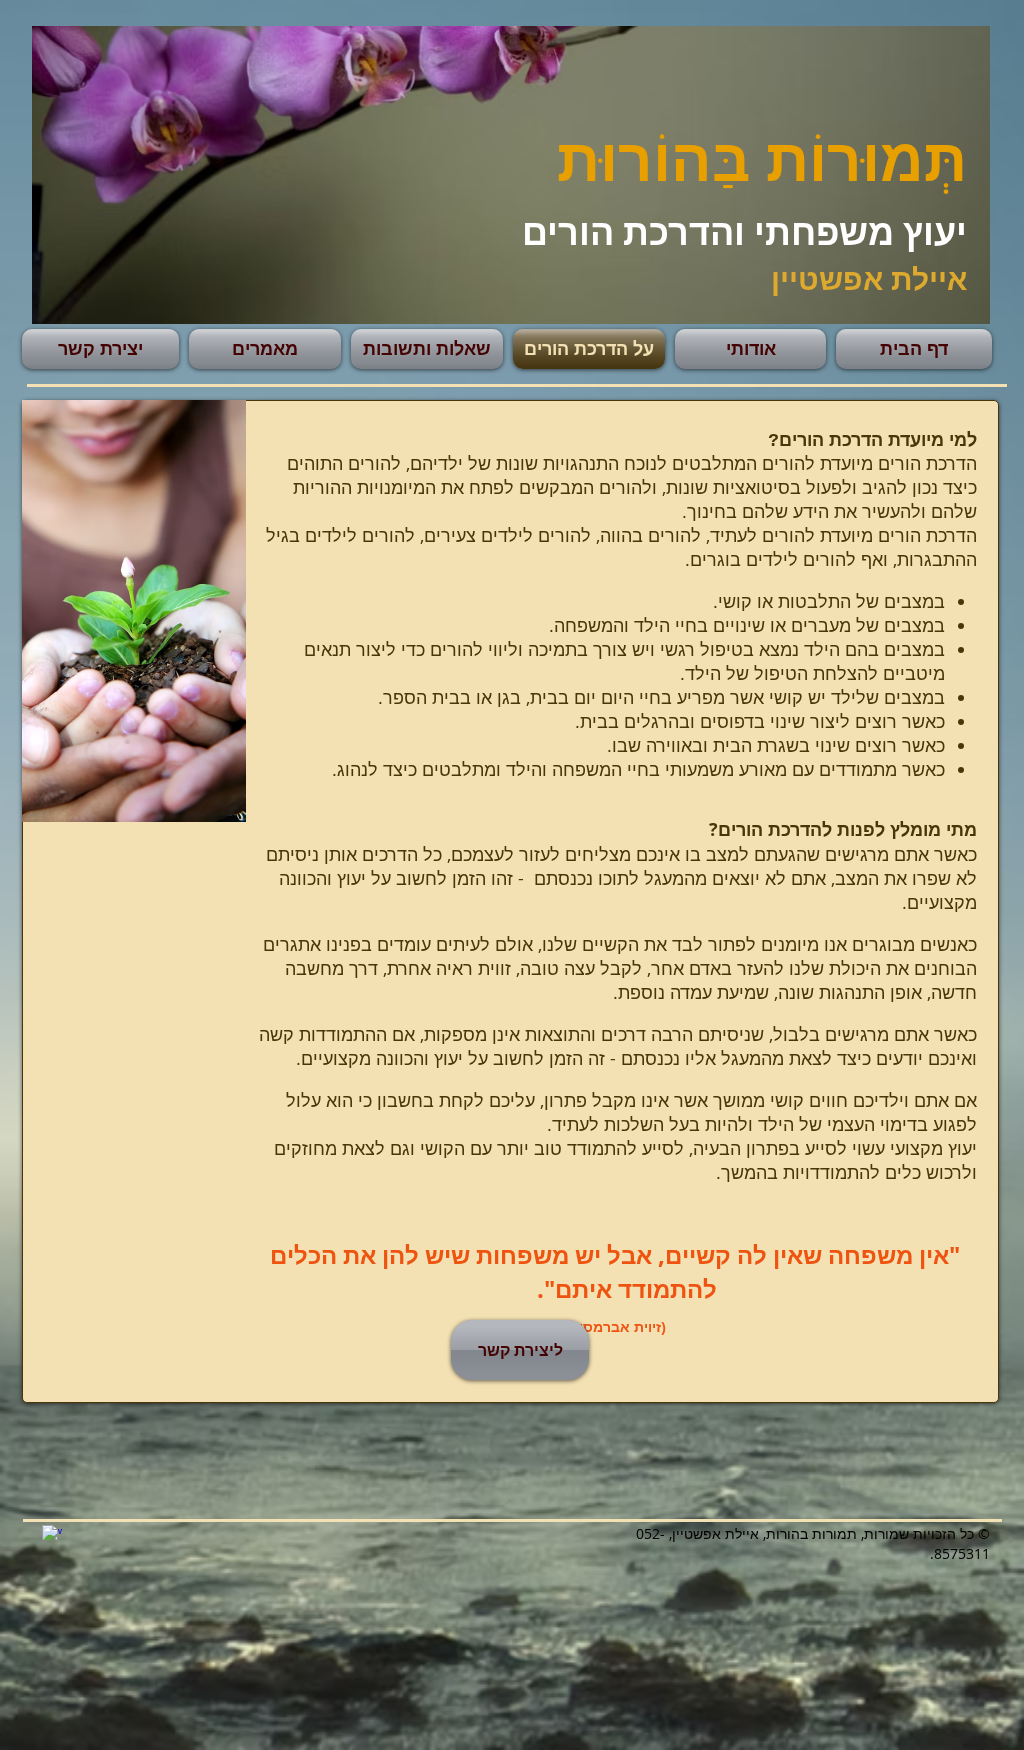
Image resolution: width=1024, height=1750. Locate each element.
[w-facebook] (52, 1535)
